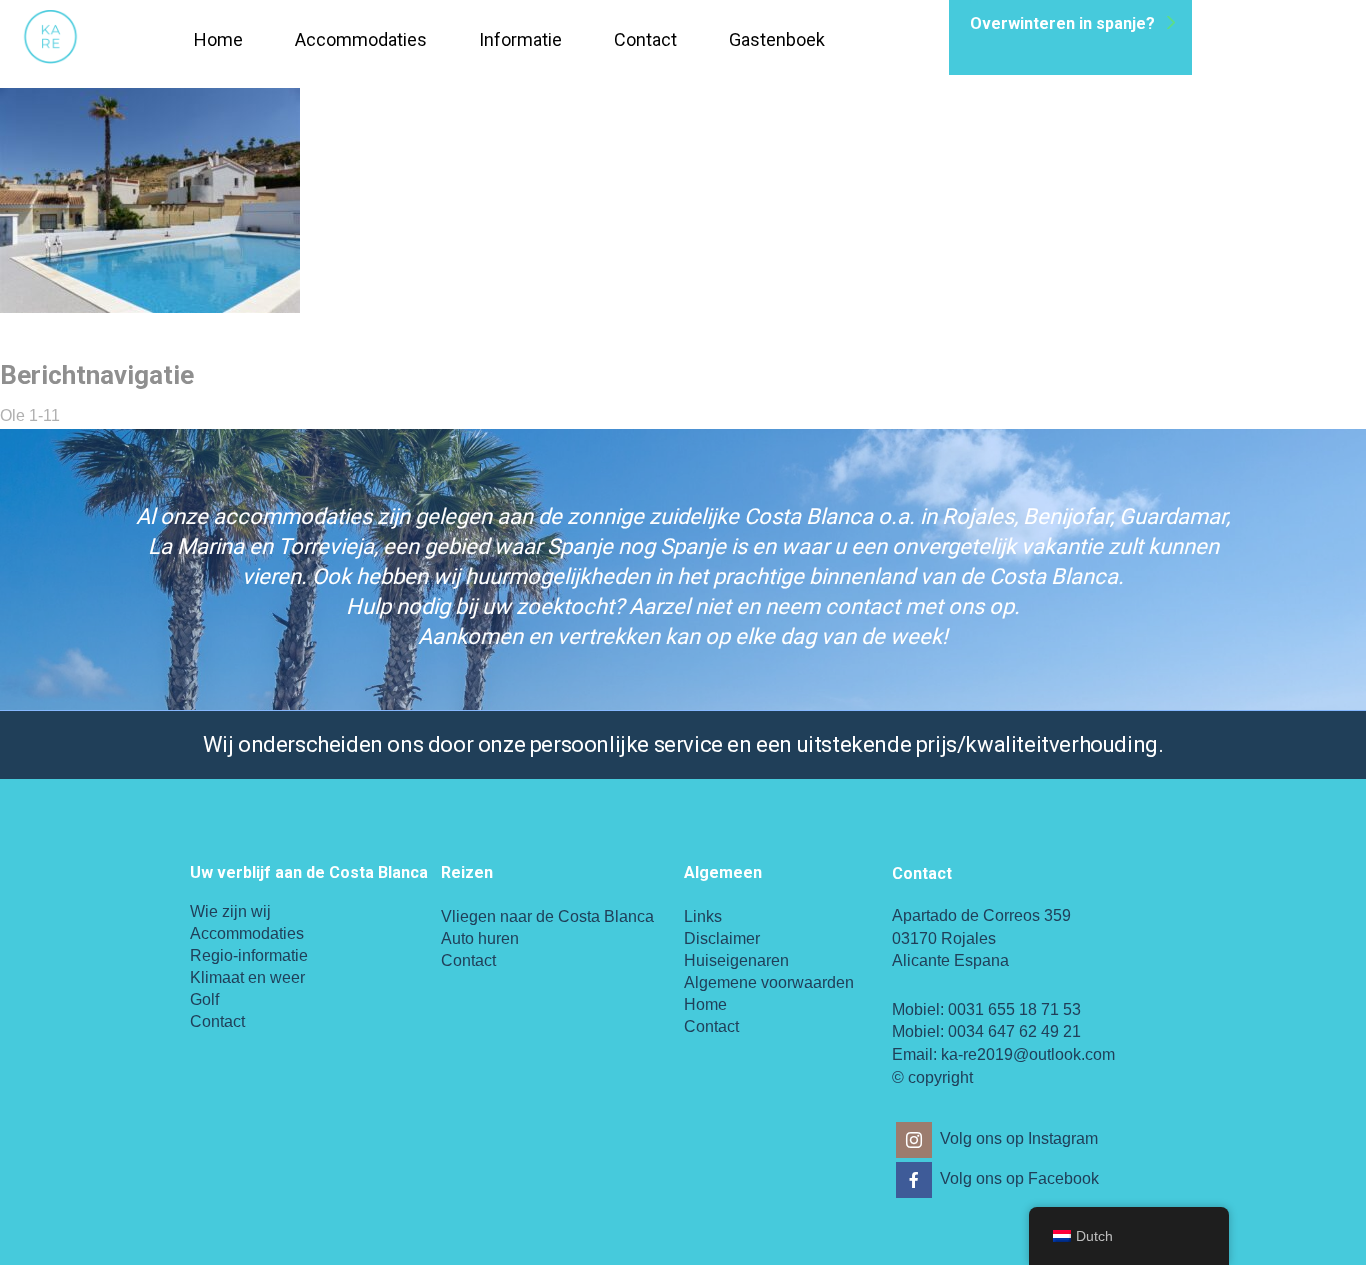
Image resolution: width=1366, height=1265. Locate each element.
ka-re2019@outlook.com (1028, 1054)
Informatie (520, 39)
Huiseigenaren (736, 960)
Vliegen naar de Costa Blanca (547, 916)
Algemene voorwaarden (769, 982)
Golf (204, 999)
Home (218, 39)
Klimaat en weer (247, 977)
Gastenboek (777, 39)
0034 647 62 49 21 (1014, 1031)
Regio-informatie (249, 955)
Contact (645, 39)
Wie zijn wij (230, 911)
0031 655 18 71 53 (1014, 1009)
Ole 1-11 (30, 415)
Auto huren (480, 938)
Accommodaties (361, 39)
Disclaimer (722, 938)
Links (703, 916)
